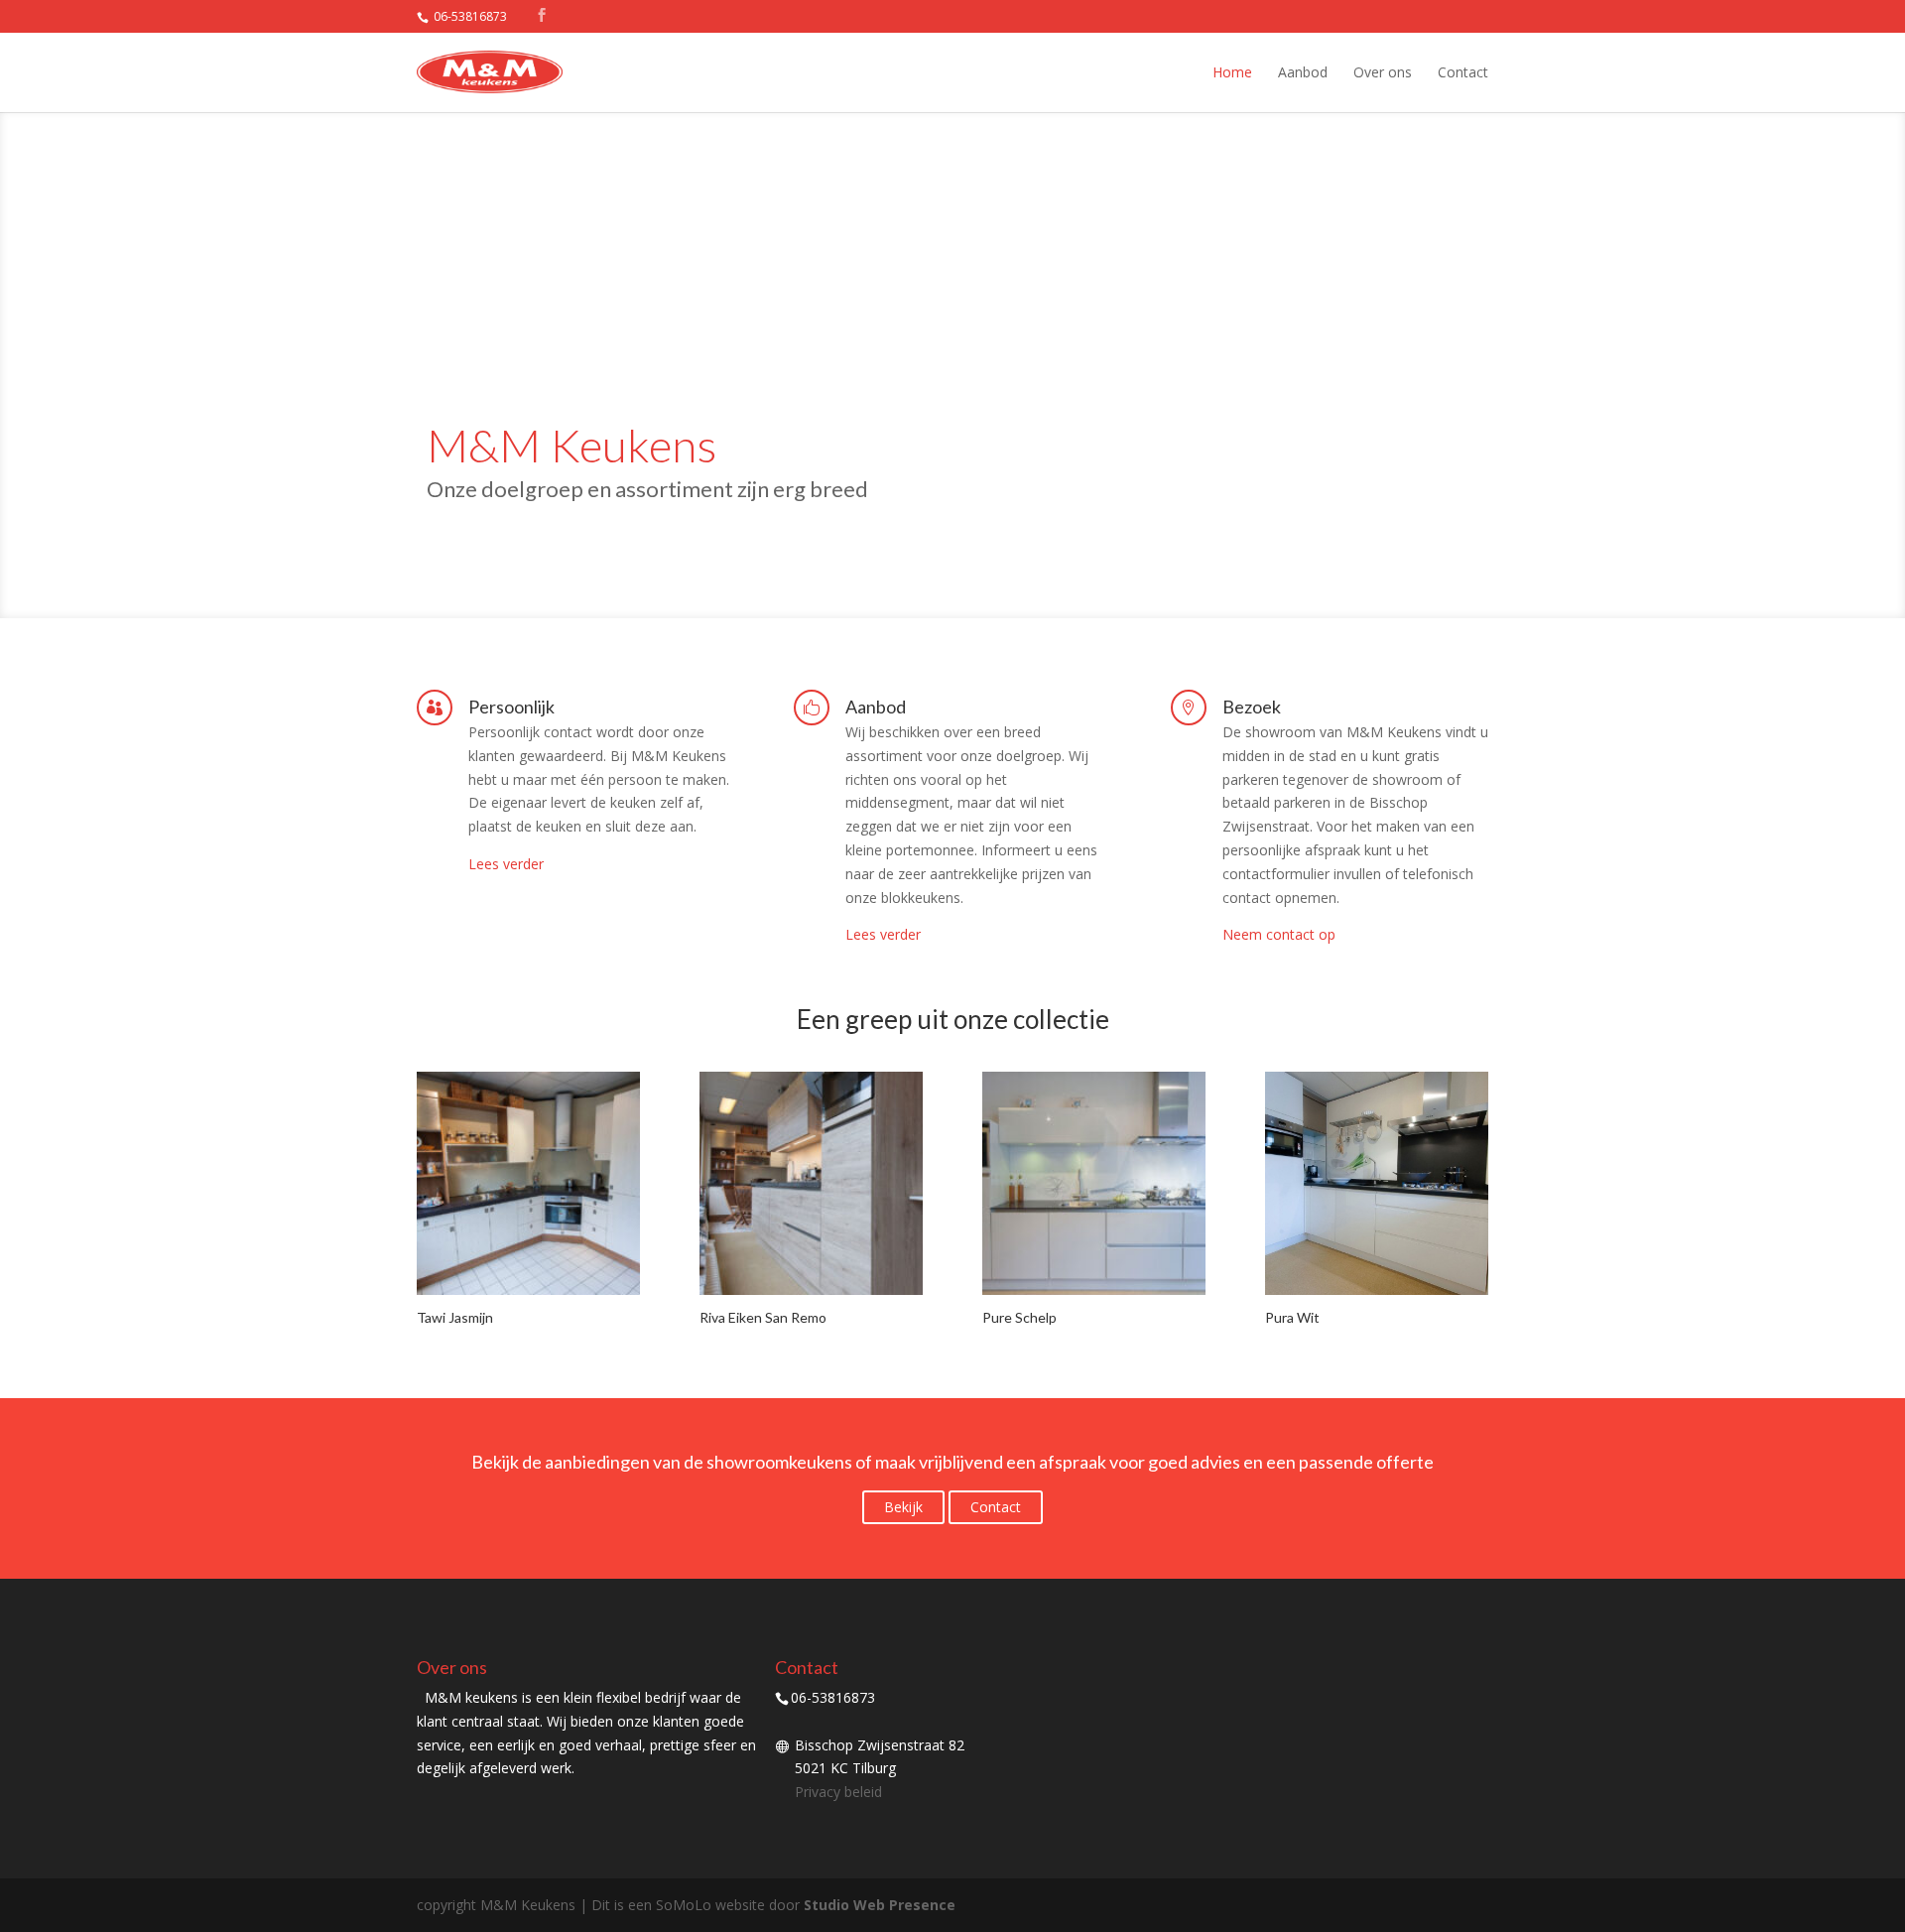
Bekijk (903, 1507)
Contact (1463, 72)
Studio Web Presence (880, 1905)
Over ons (1383, 72)
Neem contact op (1279, 934)
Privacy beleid (838, 1792)
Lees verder (506, 864)
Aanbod (1303, 72)
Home (1232, 72)
